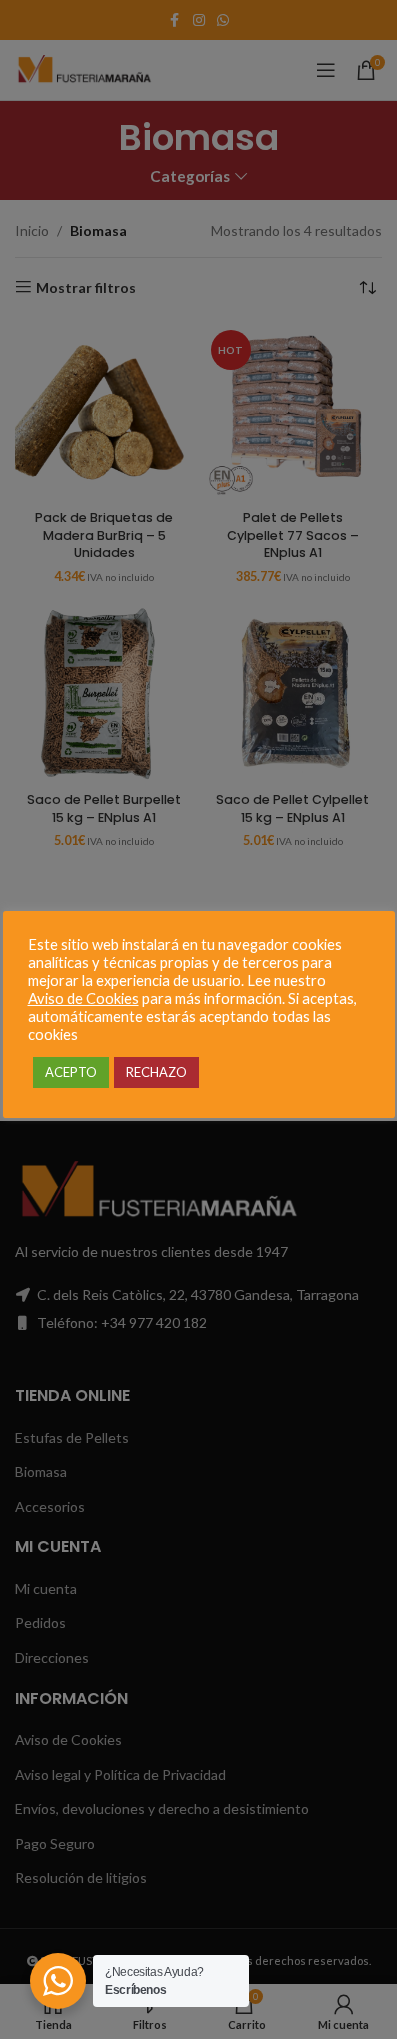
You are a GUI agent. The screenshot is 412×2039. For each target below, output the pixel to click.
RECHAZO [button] (156, 1072)
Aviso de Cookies (83, 998)
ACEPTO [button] (71, 1072)
